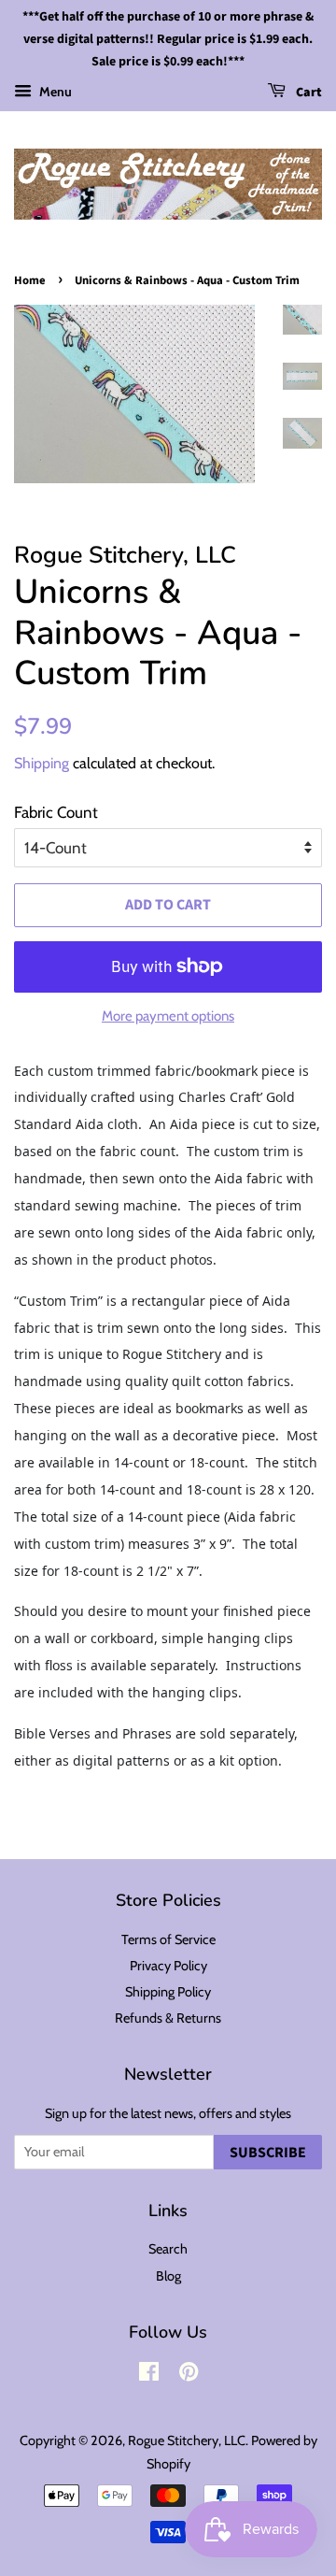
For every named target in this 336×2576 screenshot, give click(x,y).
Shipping (42, 763)
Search (168, 2249)
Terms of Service (168, 1939)
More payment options (168, 1016)
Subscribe (268, 2153)
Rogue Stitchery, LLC (187, 2440)
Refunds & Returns (168, 2018)
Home (30, 280)
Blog (168, 2276)
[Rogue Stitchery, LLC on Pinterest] (189, 2375)
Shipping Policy (168, 1992)
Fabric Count (56, 812)
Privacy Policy (168, 1966)
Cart (308, 93)
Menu (54, 92)
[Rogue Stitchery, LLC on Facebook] (149, 2375)
